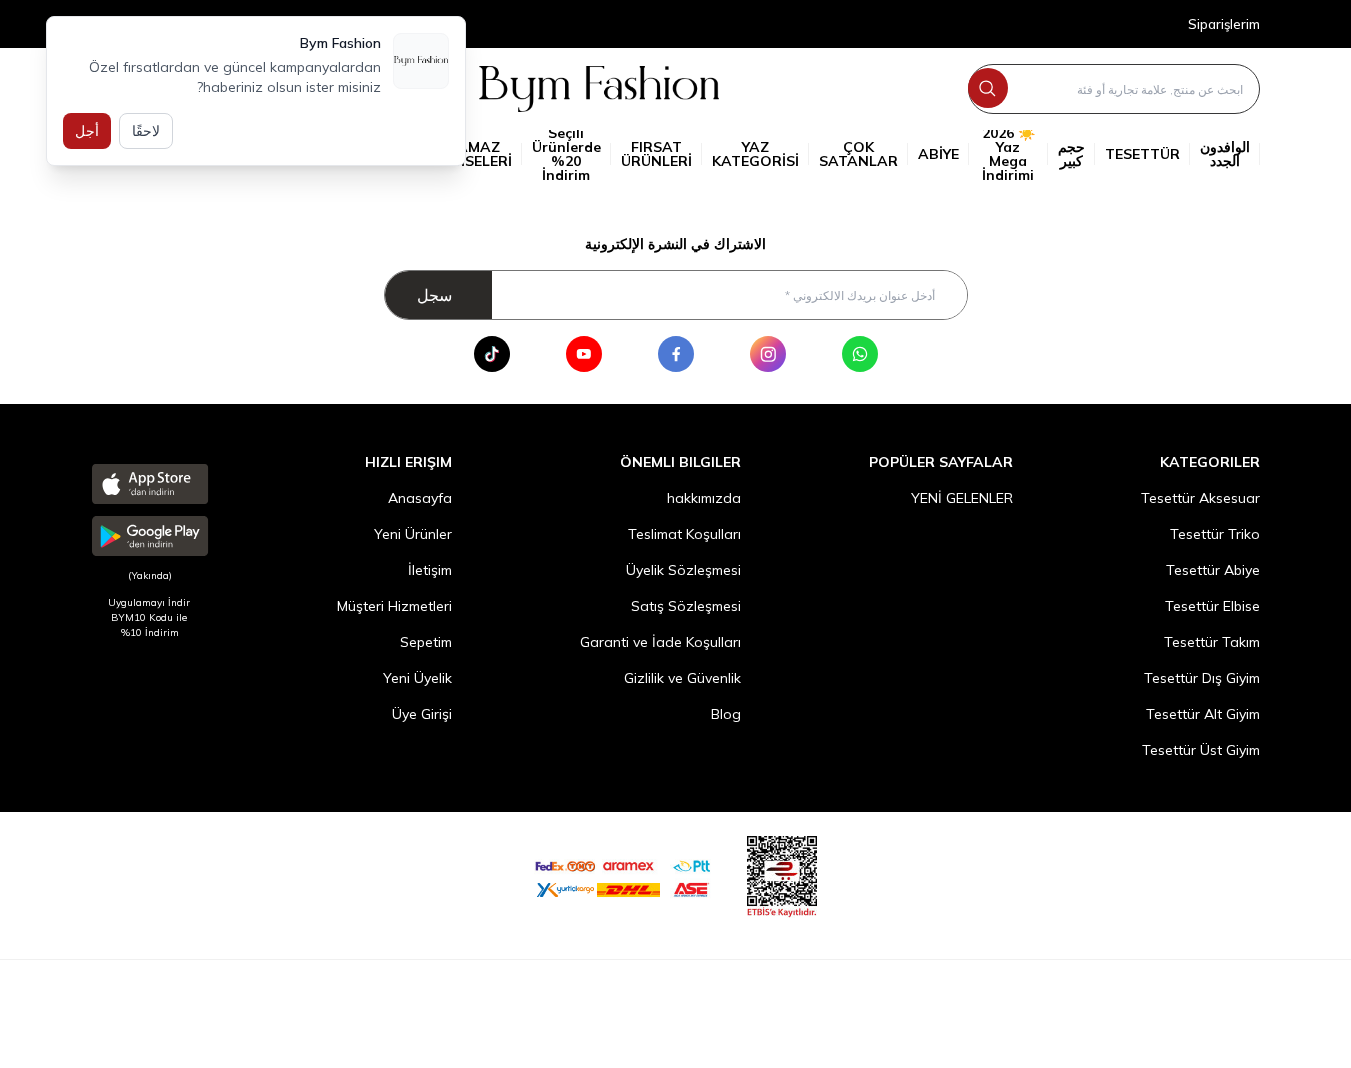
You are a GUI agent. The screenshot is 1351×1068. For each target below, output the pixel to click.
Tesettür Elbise (1212, 606)
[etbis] (782, 873)
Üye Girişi (422, 714)
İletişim (430, 570)
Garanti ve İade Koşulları (660, 642)
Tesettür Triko (1215, 534)
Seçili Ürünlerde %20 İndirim (566, 154)
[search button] (988, 88)
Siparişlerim (1224, 24)
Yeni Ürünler (413, 534)
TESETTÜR (1142, 154)
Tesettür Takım (1212, 642)
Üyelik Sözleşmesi (683, 570)
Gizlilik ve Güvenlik (682, 678)
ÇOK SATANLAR (858, 154)
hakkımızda (704, 498)
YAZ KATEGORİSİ (755, 154)
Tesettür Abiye (1213, 570)
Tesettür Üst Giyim (1201, 750)
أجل (87, 131)
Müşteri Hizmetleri (394, 606)
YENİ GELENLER (962, 498)
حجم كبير (1071, 154)
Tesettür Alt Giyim (1203, 714)
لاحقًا (146, 131)
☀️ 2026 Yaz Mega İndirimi (1008, 154)
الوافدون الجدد (1225, 154)
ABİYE (938, 154)
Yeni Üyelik (417, 678)
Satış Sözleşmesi (686, 606)
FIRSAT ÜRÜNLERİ (656, 154)
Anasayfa (420, 498)
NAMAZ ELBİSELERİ (473, 154)
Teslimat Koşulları (684, 534)
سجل (434, 295)
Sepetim (426, 642)
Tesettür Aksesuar (1200, 498)
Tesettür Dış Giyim (1202, 678)
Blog (726, 714)
